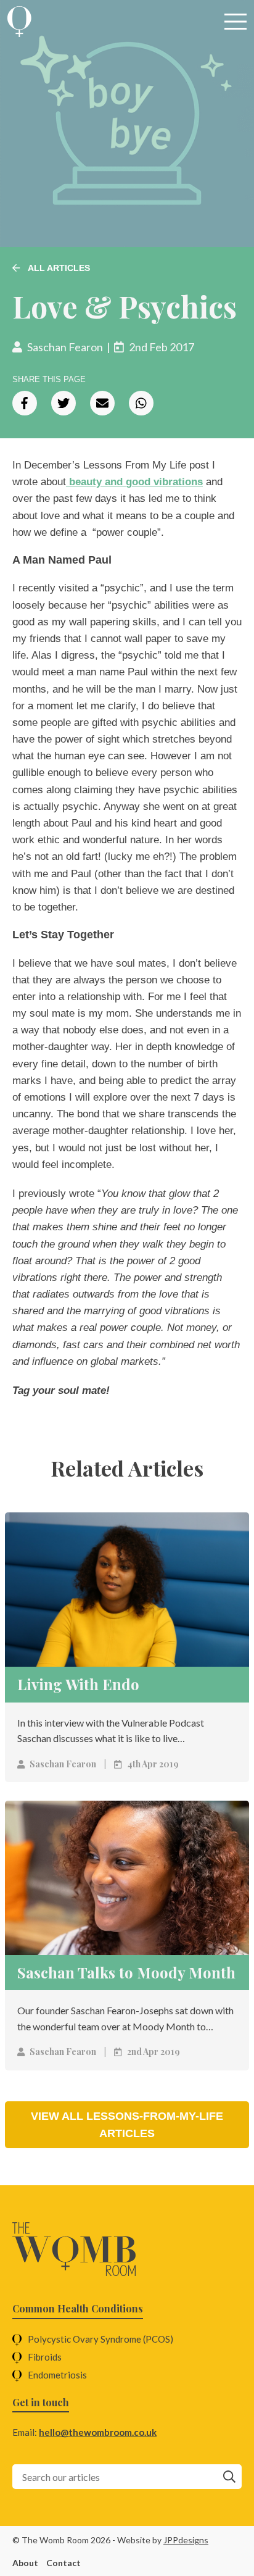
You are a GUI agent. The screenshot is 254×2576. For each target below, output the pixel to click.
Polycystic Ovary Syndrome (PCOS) (100, 2339)
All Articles (58, 268)
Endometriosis (57, 2375)
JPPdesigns (186, 2540)
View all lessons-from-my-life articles (127, 2125)
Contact (63, 2563)
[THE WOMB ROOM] (19, 22)
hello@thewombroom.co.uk (98, 2432)
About (25, 2563)
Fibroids (45, 2357)
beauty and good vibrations (134, 482)
